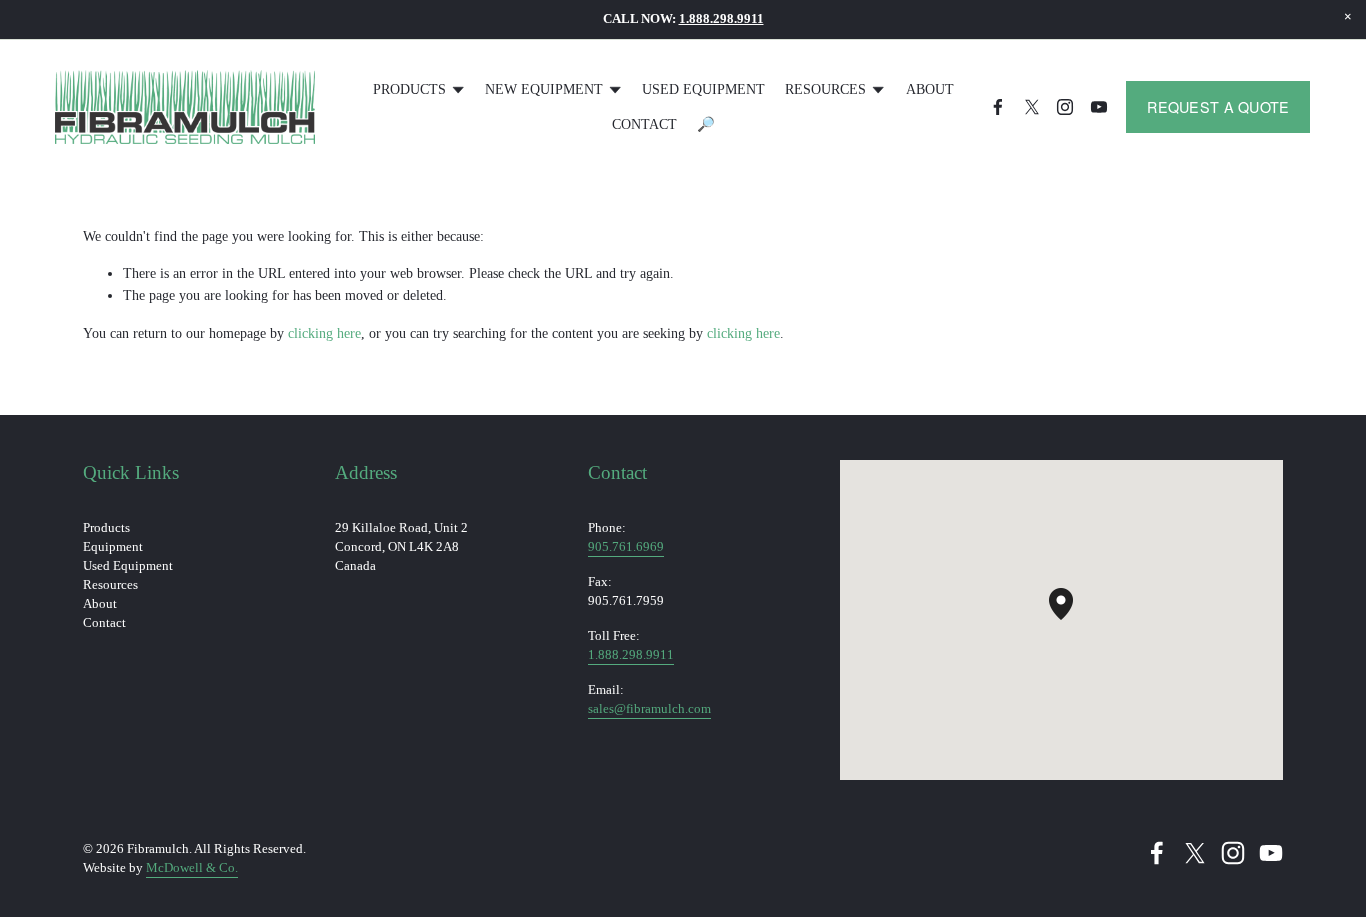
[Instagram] (1065, 107)
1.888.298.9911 (631, 655)
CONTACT (644, 124)
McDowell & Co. (192, 868)
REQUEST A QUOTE (1218, 107)
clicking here (324, 333)
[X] (1032, 107)
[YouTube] (1099, 107)
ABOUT (930, 89)
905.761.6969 (626, 547)
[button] (1348, 17)
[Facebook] (998, 107)
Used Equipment (703, 89)
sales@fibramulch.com (649, 709)
